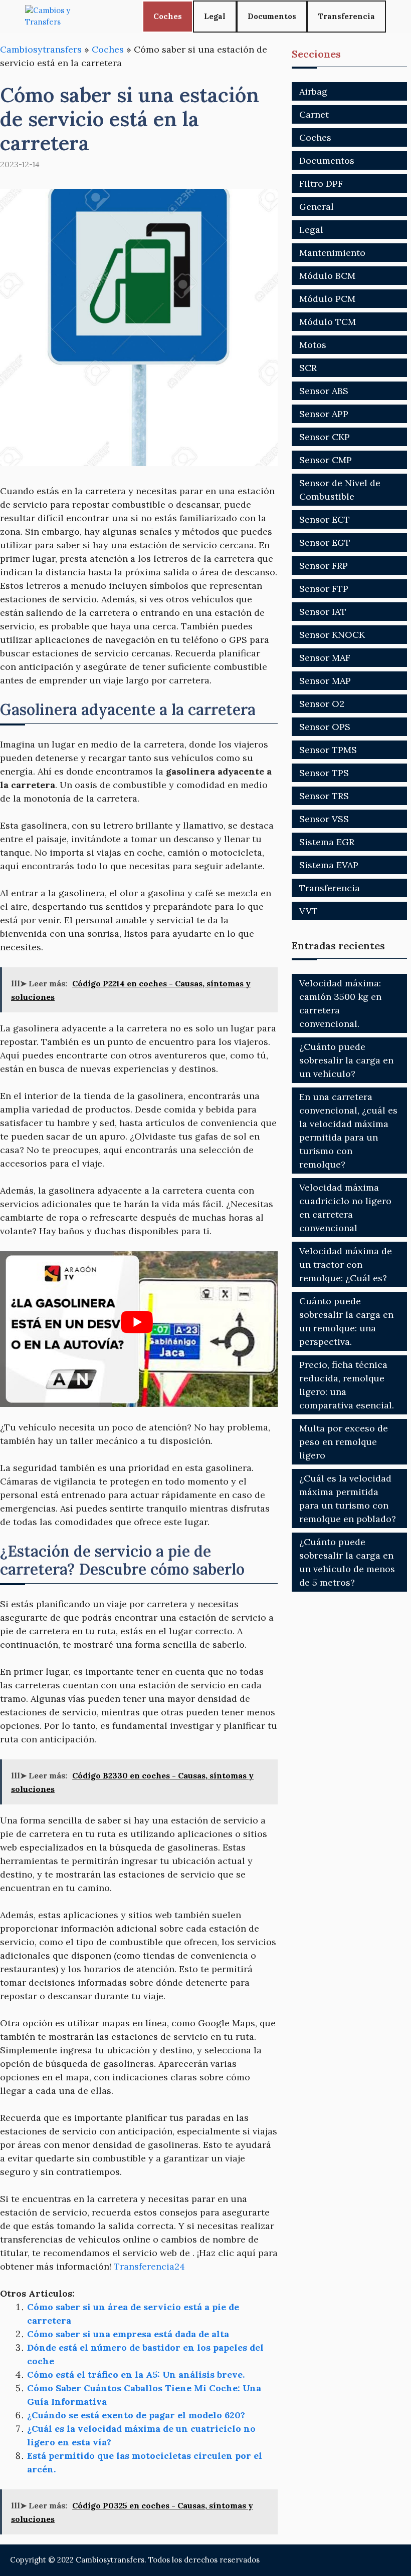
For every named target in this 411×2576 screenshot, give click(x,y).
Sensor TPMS (328, 750)
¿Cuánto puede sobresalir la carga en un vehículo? (346, 1060)
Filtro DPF (321, 183)
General (317, 207)
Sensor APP (324, 414)
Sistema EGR (327, 842)
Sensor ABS (324, 391)
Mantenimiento (332, 253)
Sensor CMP (326, 460)
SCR (308, 368)
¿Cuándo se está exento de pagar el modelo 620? (136, 2415)
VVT (309, 911)
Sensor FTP (324, 589)
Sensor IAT (323, 612)
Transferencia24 (149, 2266)
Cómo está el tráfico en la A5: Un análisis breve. (136, 2374)
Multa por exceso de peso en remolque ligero (344, 1442)
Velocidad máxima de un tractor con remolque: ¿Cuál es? (346, 1264)
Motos (313, 345)
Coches (168, 16)
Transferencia (347, 16)
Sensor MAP (325, 681)
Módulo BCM (327, 276)
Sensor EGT (325, 542)
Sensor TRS (324, 796)
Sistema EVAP (329, 865)
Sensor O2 (322, 704)
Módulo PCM (327, 299)
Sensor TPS (324, 773)
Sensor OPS (325, 727)
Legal (215, 16)
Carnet (314, 114)
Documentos (272, 16)
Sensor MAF (325, 658)
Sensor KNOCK (332, 635)
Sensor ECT (325, 519)
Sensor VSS (324, 819)
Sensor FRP (324, 566)
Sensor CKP (325, 437)
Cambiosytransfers (41, 49)
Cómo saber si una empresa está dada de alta (128, 2334)
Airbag (313, 91)
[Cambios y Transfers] (63, 16)
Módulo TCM (328, 322)
